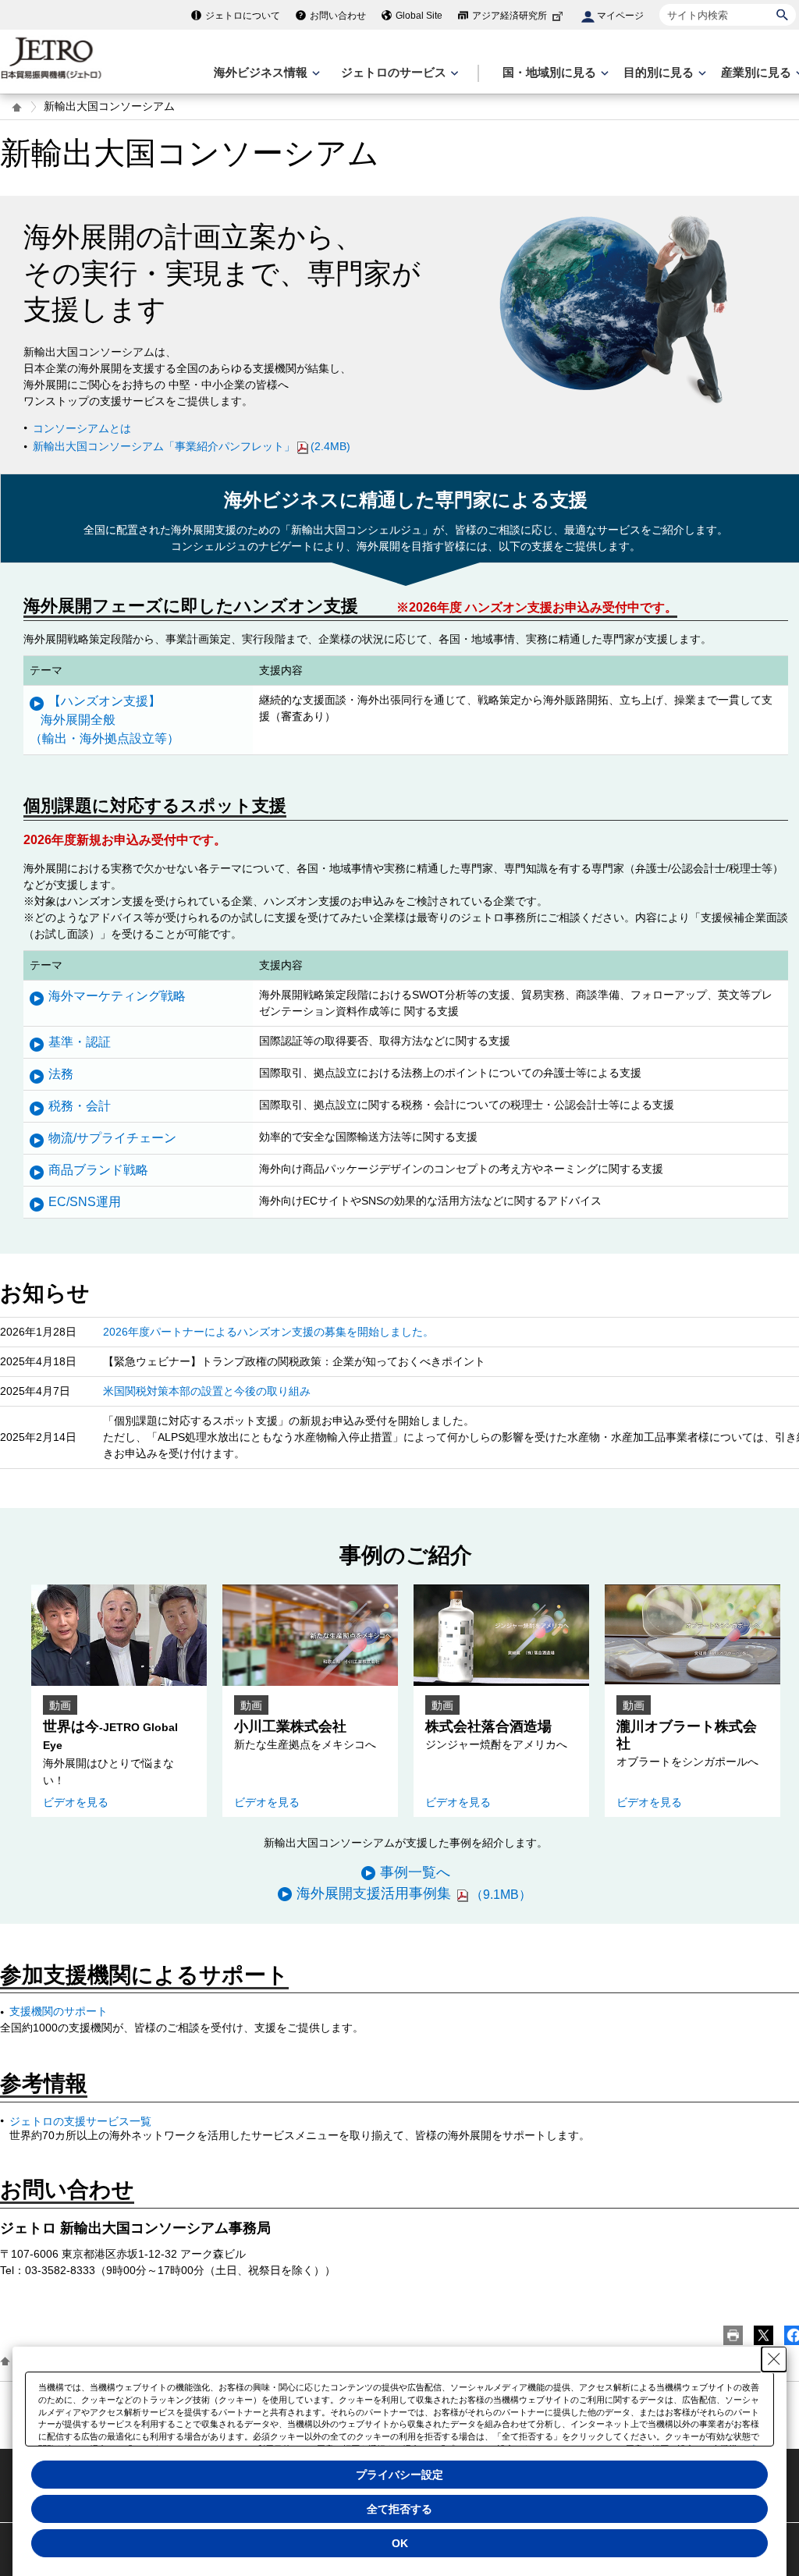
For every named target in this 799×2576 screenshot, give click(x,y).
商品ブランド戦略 (98, 1170)
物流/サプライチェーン (112, 1138)
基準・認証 (80, 1042)
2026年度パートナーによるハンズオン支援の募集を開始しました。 (268, 1332)
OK (400, 2543)
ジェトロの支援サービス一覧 (80, 2121)
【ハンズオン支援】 (105, 720)
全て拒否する (399, 2509)
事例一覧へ (415, 1872)
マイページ (620, 16)
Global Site (419, 16)
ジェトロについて (243, 16)
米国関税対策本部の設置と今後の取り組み (207, 1391)
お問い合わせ (338, 16)
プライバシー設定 (399, 2475)
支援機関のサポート (59, 2011)
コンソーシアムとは (82, 428)
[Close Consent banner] (774, 2359)
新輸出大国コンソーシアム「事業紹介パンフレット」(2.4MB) (192, 446)
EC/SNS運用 (85, 1202)
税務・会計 (80, 1106)
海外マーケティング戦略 (117, 996)
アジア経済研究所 (510, 16)
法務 (61, 1074)
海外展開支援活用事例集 (414, 1893)
